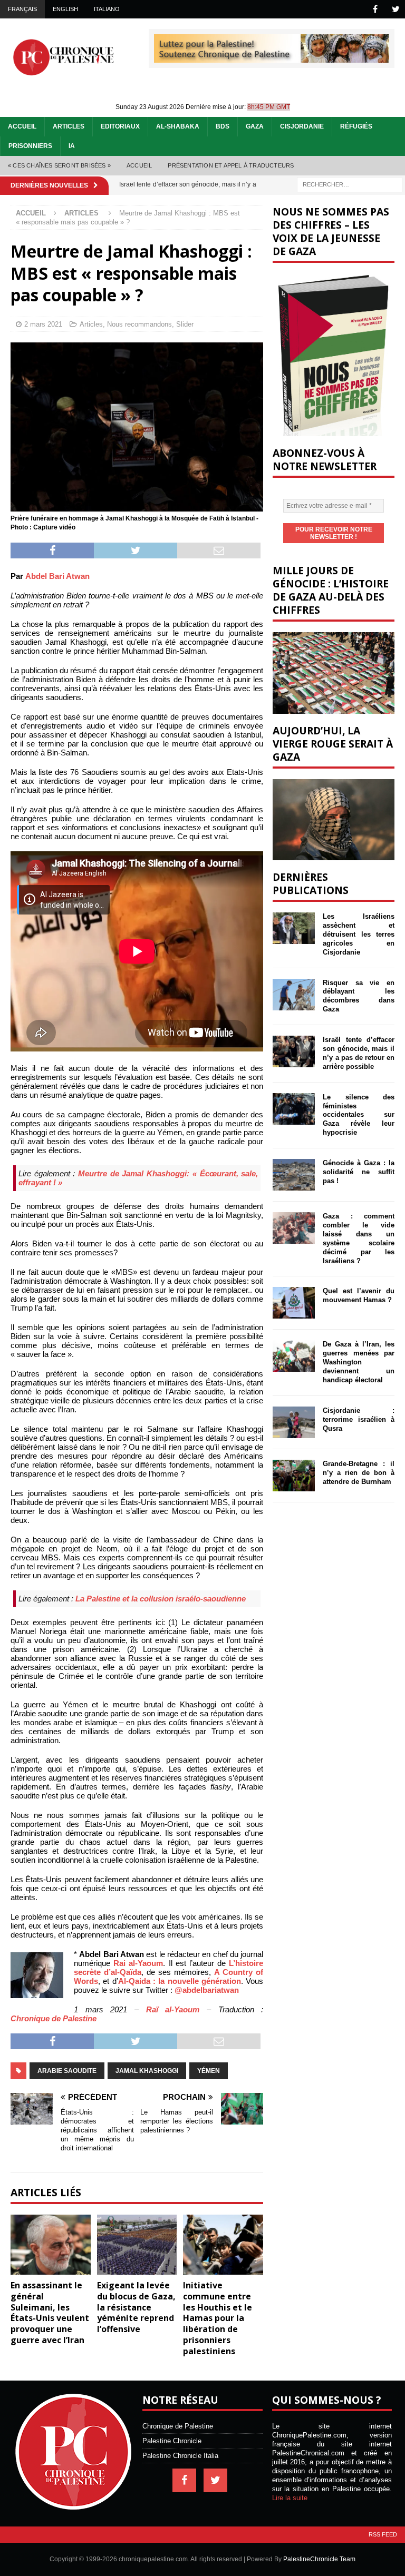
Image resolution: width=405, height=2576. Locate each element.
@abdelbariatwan (207, 1990)
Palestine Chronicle (172, 2441)
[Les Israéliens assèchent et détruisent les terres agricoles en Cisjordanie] (294, 928)
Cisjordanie (302, 126)
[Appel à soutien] (272, 58)
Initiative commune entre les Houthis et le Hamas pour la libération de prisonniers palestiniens (218, 2318)
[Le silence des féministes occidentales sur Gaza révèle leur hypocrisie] (294, 1109)
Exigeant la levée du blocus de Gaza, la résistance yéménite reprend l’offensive (136, 2307)
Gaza (255, 126)
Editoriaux (120, 126)
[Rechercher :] (350, 184)
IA (72, 146)
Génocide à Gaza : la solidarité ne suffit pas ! (358, 1172)
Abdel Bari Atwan (57, 576)
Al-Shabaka (178, 126)
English (65, 9)
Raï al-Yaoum (173, 2009)
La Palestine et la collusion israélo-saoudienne (161, 1599)
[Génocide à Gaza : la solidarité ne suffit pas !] (294, 1175)
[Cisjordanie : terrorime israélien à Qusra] (294, 1422)
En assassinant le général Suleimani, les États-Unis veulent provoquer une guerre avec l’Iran (50, 2313)
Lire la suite (290, 2498)
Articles (69, 126)
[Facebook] (375, 9)
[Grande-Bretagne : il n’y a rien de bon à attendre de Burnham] (294, 1476)
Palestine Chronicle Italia (180, 2456)
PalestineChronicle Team (319, 2559)
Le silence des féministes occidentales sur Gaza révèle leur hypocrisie (358, 1115)
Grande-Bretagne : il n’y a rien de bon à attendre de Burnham (358, 1473)
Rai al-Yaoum (138, 1963)
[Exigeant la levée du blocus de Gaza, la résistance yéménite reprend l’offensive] (137, 2245)
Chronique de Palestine (54, 2018)
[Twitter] (396, 9)
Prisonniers (30, 146)
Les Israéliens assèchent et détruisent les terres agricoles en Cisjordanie (358, 934)
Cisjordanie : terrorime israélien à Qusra (358, 1419)
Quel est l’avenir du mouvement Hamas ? (358, 1295)
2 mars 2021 (43, 324)
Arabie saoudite (67, 2071)
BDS (223, 126)
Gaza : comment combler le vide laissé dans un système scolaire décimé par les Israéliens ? (358, 1238)
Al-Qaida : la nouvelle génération (180, 1981)
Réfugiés (356, 126)
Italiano (107, 9)
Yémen (209, 2071)
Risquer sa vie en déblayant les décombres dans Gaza (358, 996)
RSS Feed (383, 2534)
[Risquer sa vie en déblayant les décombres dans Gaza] (294, 995)
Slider (185, 324)
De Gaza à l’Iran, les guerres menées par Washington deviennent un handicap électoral (358, 1362)
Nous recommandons (139, 324)
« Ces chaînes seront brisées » (59, 165)
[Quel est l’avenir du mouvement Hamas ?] (294, 1303)
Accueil (22, 126)
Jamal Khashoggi (147, 2071)
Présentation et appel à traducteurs (231, 165)
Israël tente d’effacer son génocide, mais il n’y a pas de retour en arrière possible (358, 1053)
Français (22, 9)
